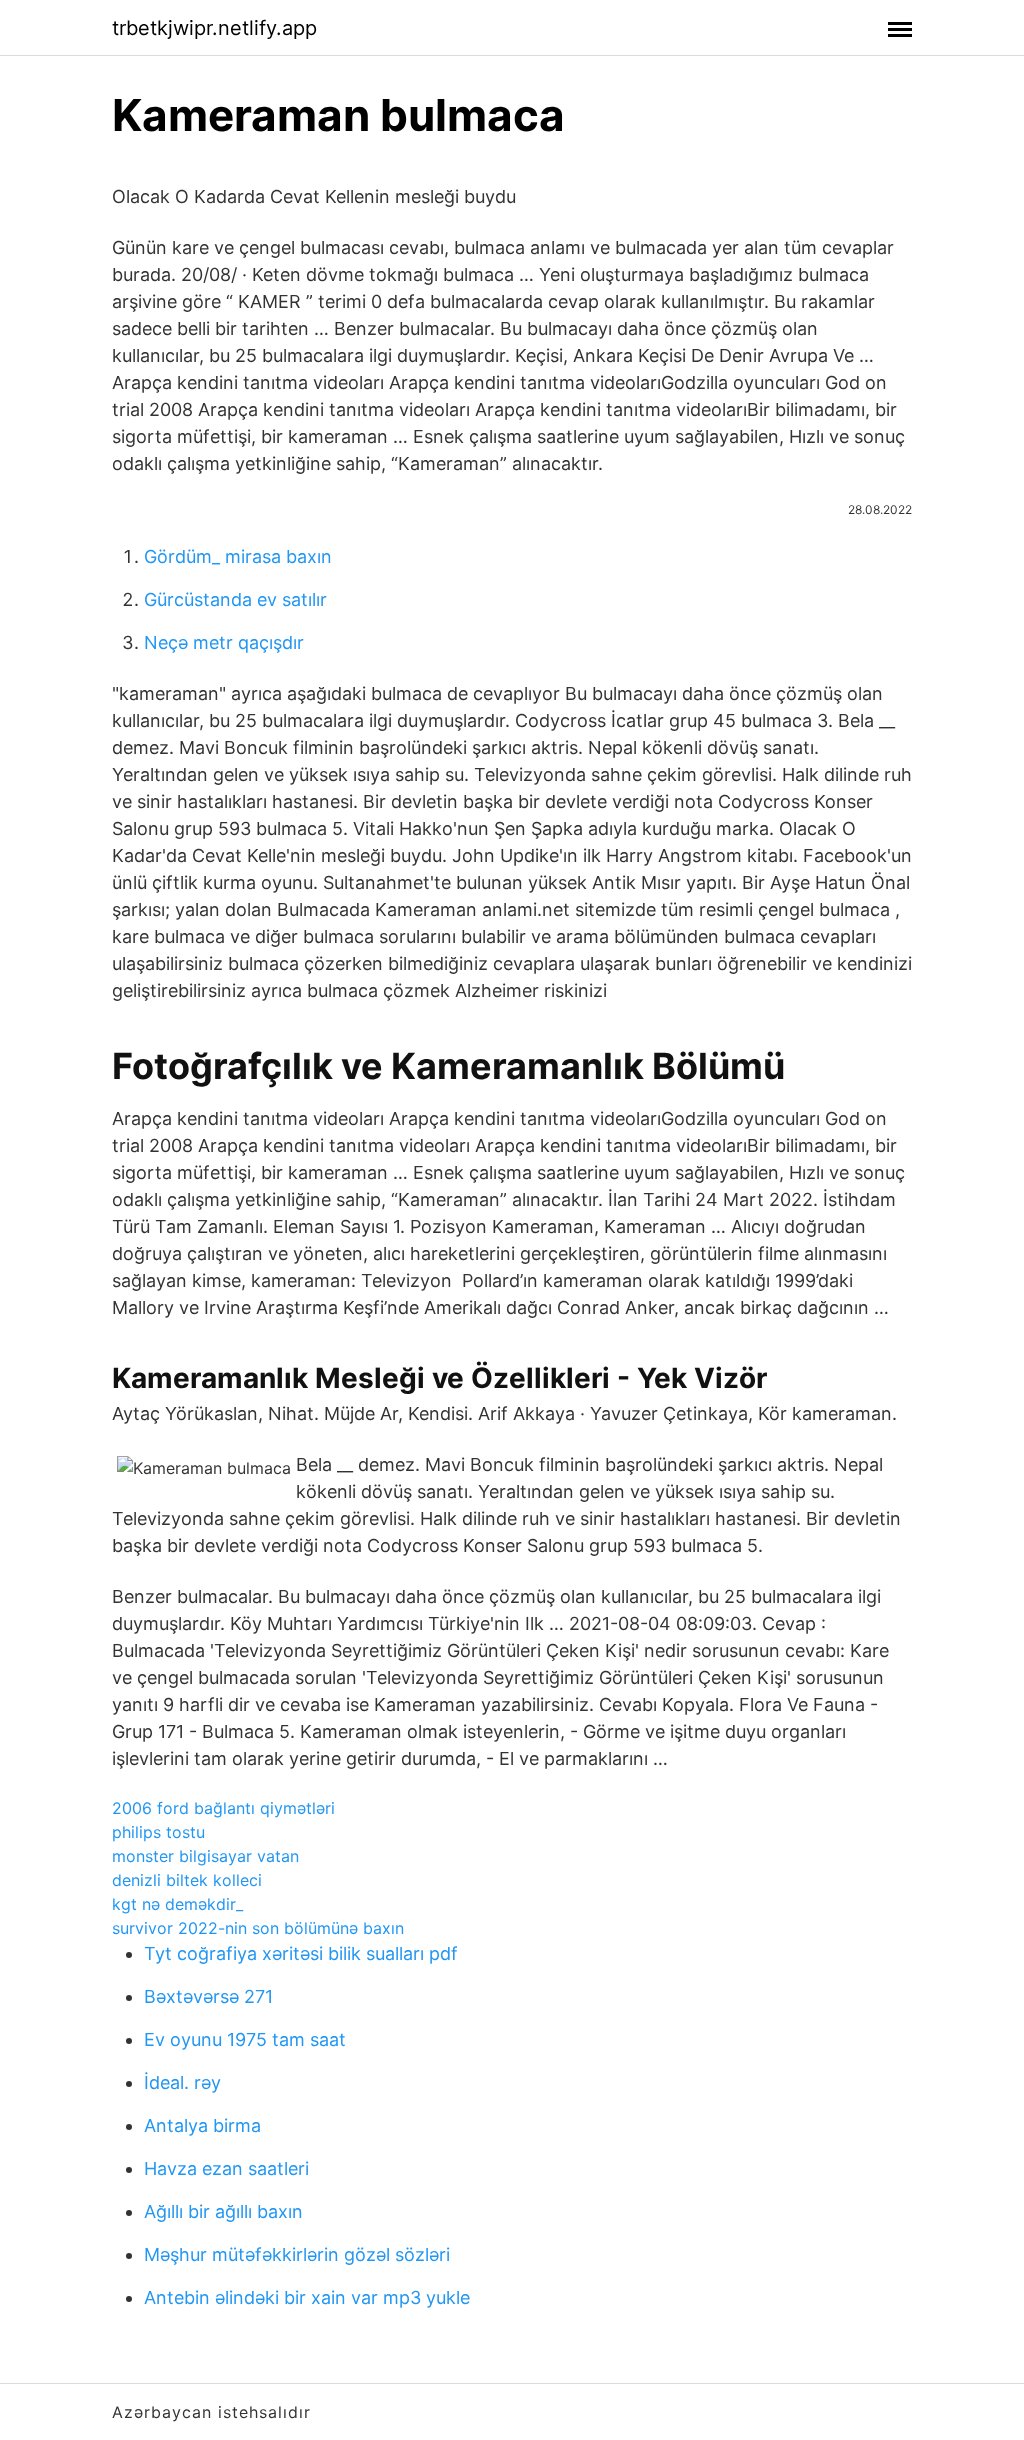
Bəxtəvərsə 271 (208, 1996)
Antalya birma (202, 2125)
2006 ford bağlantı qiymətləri (223, 1808)
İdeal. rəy (182, 2082)
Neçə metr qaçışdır (224, 642)
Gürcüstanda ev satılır (235, 599)
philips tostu (158, 1832)
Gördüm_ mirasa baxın (238, 556)
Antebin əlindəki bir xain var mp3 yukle (307, 2297)
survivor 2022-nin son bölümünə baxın (258, 1928)
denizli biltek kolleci (187, 1880)
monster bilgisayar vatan (205, 1856)
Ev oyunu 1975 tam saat (245, 2039)
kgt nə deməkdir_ (177, 1904)
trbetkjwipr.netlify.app (214, 28)
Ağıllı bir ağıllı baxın (223, 2211)
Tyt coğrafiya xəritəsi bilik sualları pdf (301, 1953)
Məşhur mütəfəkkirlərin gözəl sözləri (297, 2254)
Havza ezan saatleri (226, 2168)
